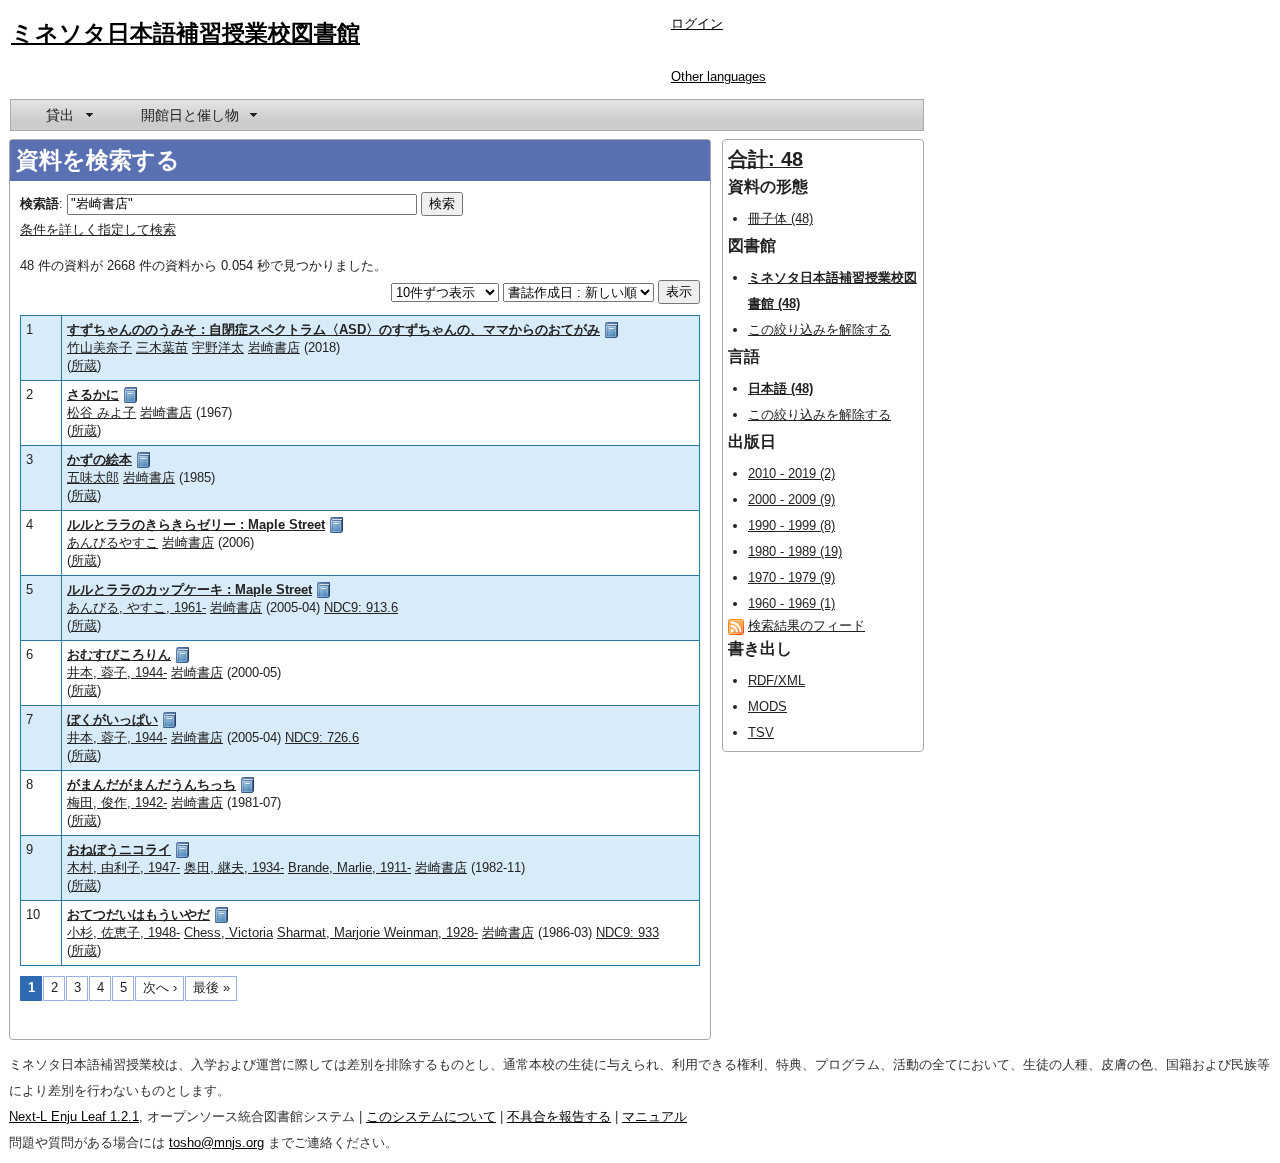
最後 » (211, 987)
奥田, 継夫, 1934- (234, 867)
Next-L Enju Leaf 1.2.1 (74, 1116)
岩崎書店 (274, 347)
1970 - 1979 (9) (791, 577)
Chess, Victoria (228, 932)
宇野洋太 (218, 347)
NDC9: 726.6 (322, 737)
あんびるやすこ (112, 542)
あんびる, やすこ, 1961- (136, 607)
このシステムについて (431, 1116)
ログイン (697, 23)
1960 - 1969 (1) (791, 603)
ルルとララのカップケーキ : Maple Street (189, 589)
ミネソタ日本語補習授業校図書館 (185, 33)
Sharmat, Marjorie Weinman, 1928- (377, 932)
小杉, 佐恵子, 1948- (123, 932)
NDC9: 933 (627, 932)
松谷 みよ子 (101, 412)
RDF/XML (776, 680)
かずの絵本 (99, 459)
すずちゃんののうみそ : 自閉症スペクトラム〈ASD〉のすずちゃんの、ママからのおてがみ (333, 329)
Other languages (718, 76)
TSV (761, 732)
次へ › (160, 987)
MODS (767, 706)
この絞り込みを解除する (819, 329)
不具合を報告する (559, 1116)
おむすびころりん (119, 654)
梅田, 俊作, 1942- (117, 802)
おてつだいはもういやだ (138, 914)
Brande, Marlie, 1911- (349, 867)
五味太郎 (93, 477)
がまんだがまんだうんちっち (151, 784)
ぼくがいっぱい (112, 719)
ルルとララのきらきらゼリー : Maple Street (196, 524)
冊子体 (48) (780, 218)
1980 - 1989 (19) (795, 551)
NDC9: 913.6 (361, 607)
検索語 (39, 203)
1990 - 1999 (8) (791, 525)
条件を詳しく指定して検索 (98, 229)
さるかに (93, 394)
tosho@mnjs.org (216, 1142)
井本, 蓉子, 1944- (117, 672)
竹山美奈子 (99, 347)
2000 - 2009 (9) (791, 499)
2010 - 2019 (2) (791, 473)
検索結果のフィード (806, 625)
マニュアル (654, 1116)
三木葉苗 (162, 347)
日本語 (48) (780, 388)
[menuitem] (68, 115)
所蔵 (84, 365)
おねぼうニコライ (119, 849)
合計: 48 (765, 159)
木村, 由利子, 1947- (123, 867)
